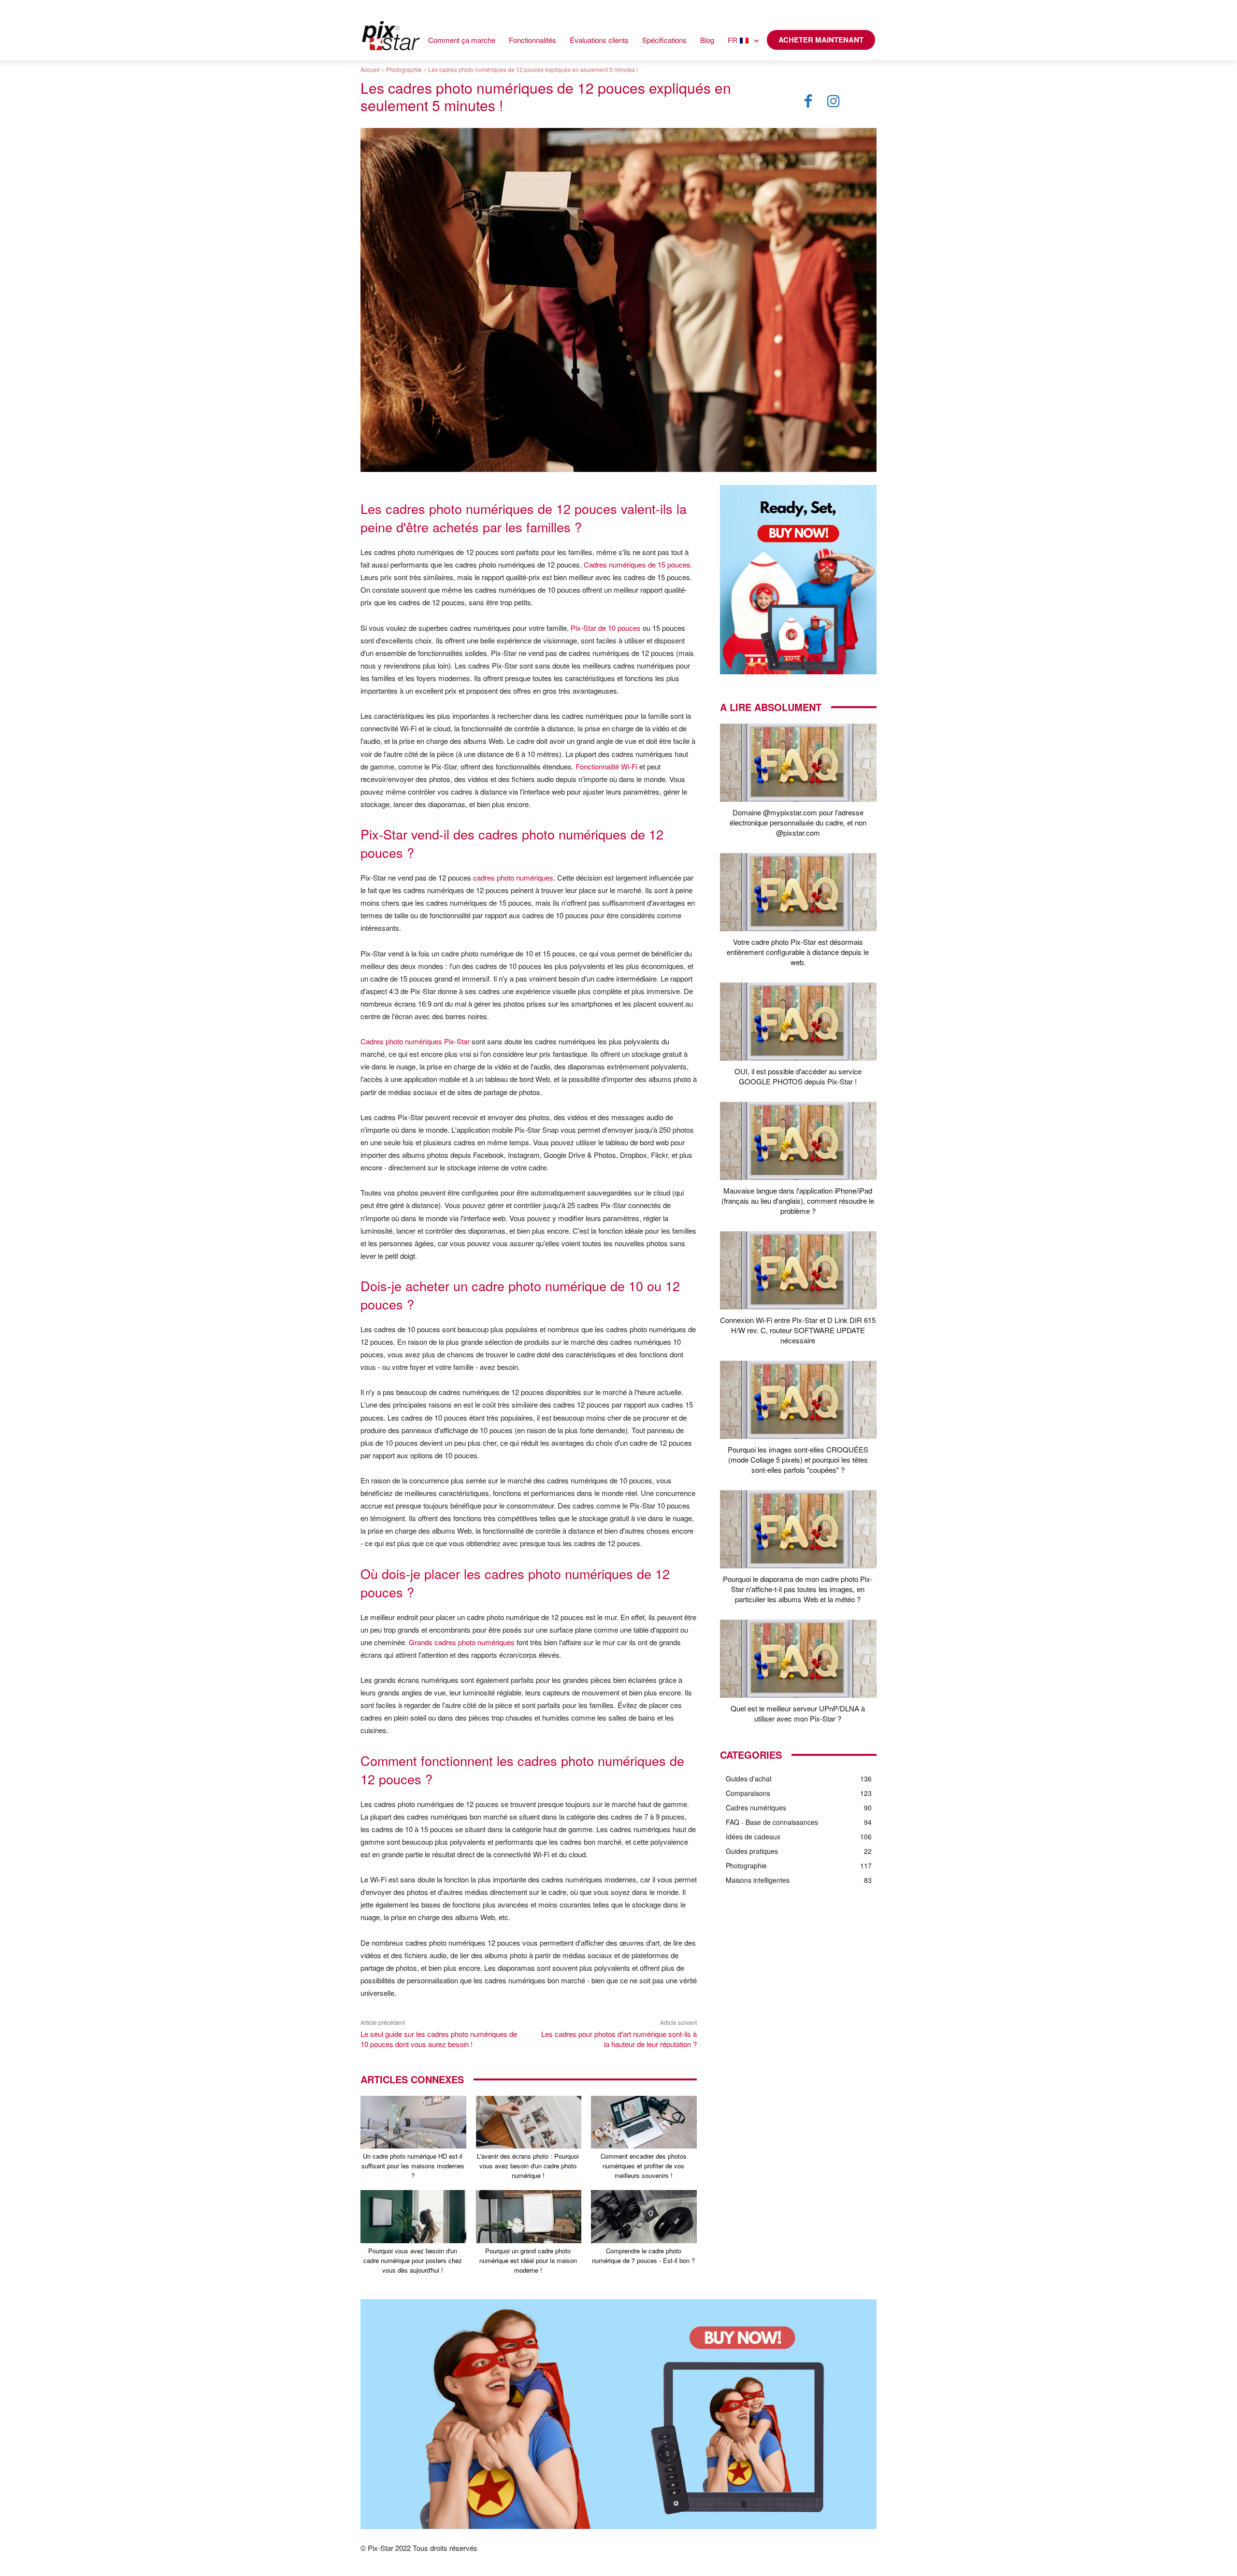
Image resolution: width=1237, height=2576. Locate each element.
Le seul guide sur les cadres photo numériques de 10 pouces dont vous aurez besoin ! (439, 2039)
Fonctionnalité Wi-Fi (606, 766)
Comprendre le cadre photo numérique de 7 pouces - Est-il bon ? (643, 2256)
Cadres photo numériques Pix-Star (415, 1041)
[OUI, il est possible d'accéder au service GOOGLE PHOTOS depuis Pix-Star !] (798, 1022)
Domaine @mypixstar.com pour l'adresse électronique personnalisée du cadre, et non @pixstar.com (798, 822)
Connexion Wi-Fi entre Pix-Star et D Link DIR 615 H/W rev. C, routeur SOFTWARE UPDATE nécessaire (798, 1330)
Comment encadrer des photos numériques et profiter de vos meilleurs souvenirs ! (644, 2166)
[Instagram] (834, 101)
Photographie (404, 69)
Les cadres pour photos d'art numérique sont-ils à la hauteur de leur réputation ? (619, 2039)
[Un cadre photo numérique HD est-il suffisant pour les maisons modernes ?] (413, 2122)
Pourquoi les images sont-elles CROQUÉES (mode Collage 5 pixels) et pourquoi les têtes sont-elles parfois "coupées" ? (798, 1459)
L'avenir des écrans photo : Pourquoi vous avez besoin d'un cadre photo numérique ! (528, 2166)
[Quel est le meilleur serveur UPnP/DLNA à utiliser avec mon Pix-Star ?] (798, 1659)
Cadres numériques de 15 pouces (637, 564)
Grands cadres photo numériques (462, 1642)
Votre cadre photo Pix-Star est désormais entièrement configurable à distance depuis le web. (798, 952)
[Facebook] (808, 101)
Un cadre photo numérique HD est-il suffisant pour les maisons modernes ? (413, 2166)
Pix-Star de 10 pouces (606, 628)
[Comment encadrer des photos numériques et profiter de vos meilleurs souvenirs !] (644, 2122)
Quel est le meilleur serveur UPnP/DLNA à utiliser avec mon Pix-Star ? (798, 1713)
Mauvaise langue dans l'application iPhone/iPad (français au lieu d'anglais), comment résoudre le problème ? (798, 1201)
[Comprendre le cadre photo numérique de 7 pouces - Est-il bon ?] (644, 2216)
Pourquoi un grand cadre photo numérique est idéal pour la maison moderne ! (528, 2260)
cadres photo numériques (513, 877)
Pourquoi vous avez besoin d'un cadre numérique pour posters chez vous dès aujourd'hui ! (413, 2260)
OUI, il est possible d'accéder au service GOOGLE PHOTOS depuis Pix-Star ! (798, 1076)
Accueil (370, 69)
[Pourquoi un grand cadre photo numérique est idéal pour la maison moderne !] (529, 2216)
